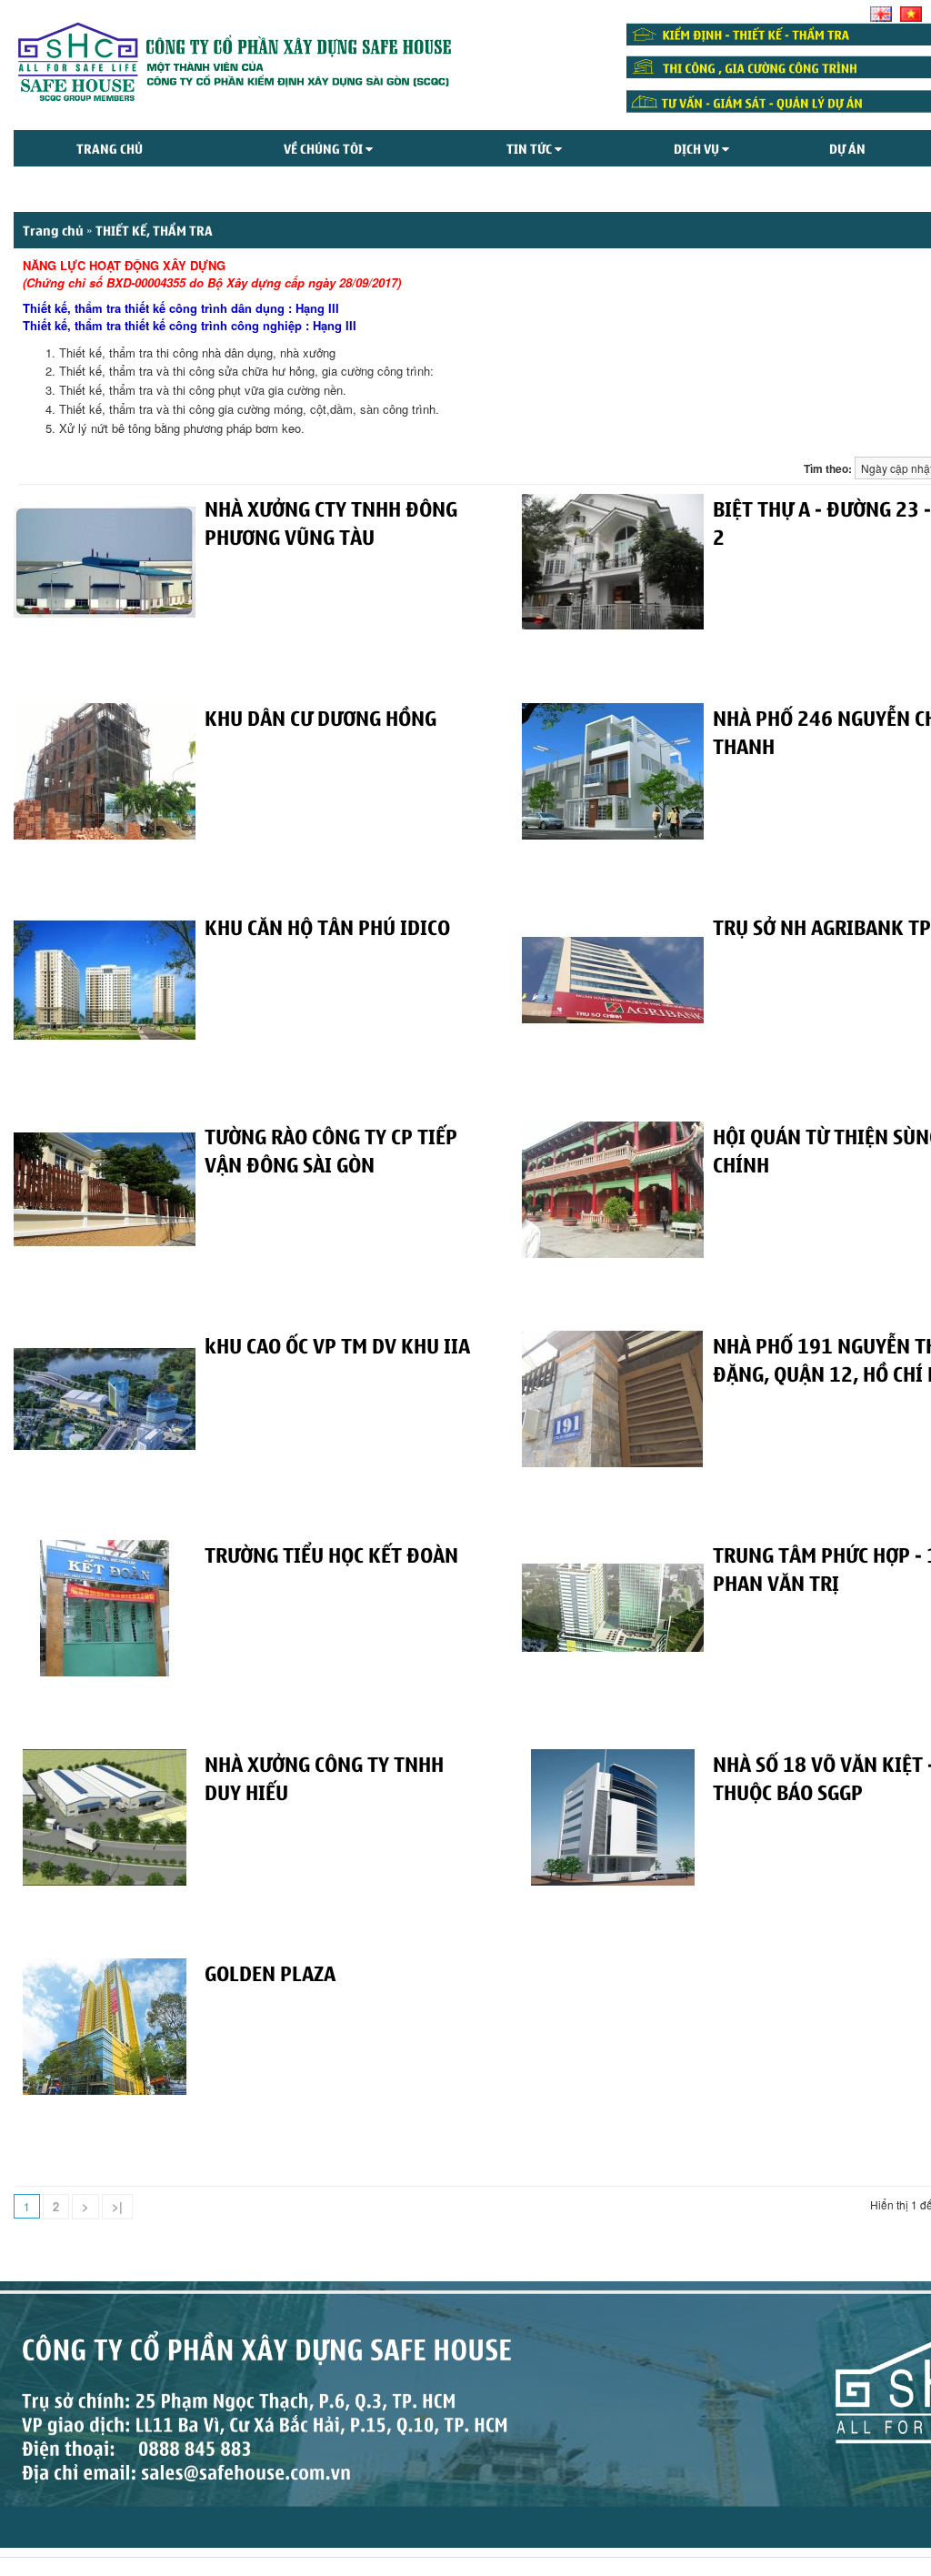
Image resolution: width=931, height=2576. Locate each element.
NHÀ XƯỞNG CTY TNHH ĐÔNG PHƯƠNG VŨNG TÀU (331, 522)
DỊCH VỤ (698, 148)
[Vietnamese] (911, 14)
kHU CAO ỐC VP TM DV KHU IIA (337, 1344)
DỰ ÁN (847, 148)
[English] (881, 14)
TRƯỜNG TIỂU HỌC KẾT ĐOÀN (331, 1554)
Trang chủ (110, 148)
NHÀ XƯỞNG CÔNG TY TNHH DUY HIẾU (324, 1777)
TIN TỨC (531, 148)
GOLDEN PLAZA (270, 1972)
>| (117, 2206)
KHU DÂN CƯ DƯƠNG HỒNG (320, 717)
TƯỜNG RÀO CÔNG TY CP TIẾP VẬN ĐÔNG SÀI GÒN (331, 1149)
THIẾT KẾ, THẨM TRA (154, 230)
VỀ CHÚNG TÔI (325, 148)
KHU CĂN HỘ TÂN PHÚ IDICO (327, 926)
